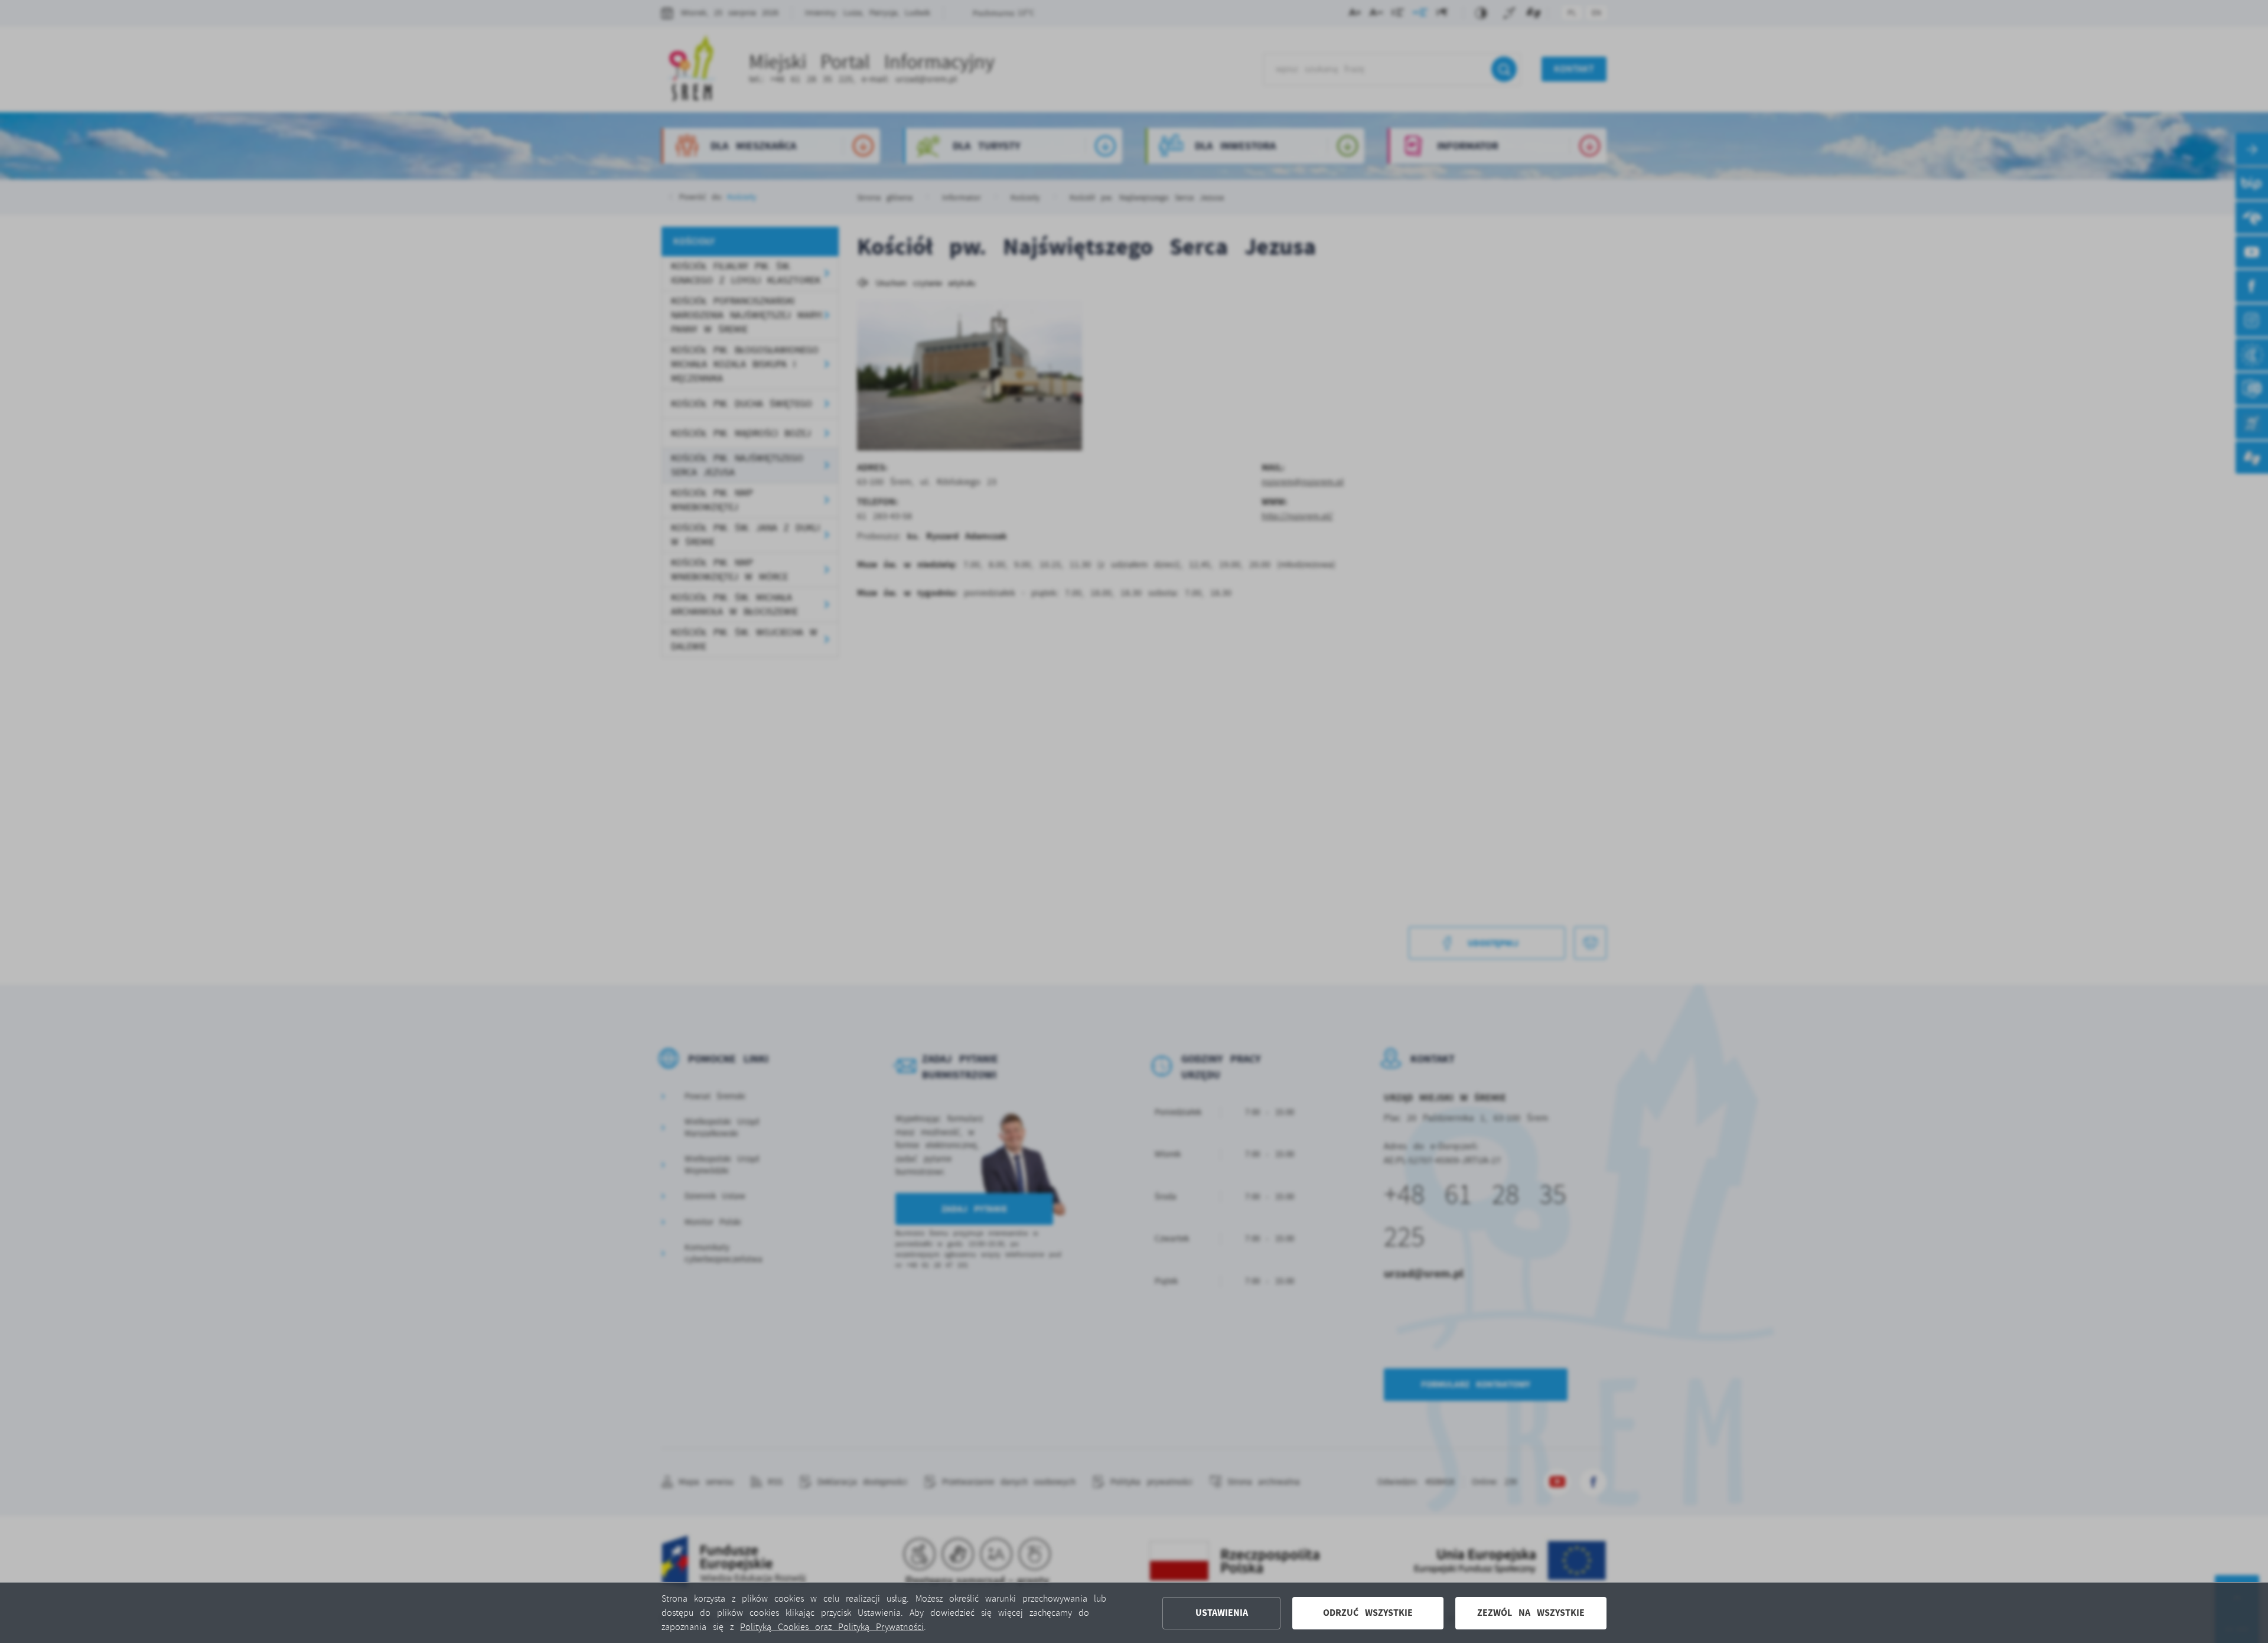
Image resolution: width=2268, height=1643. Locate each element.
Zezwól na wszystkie (1531, 1613)
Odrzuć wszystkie (1368, 1613)
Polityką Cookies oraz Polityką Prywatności (832, 1627)
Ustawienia (1222, 1613)
